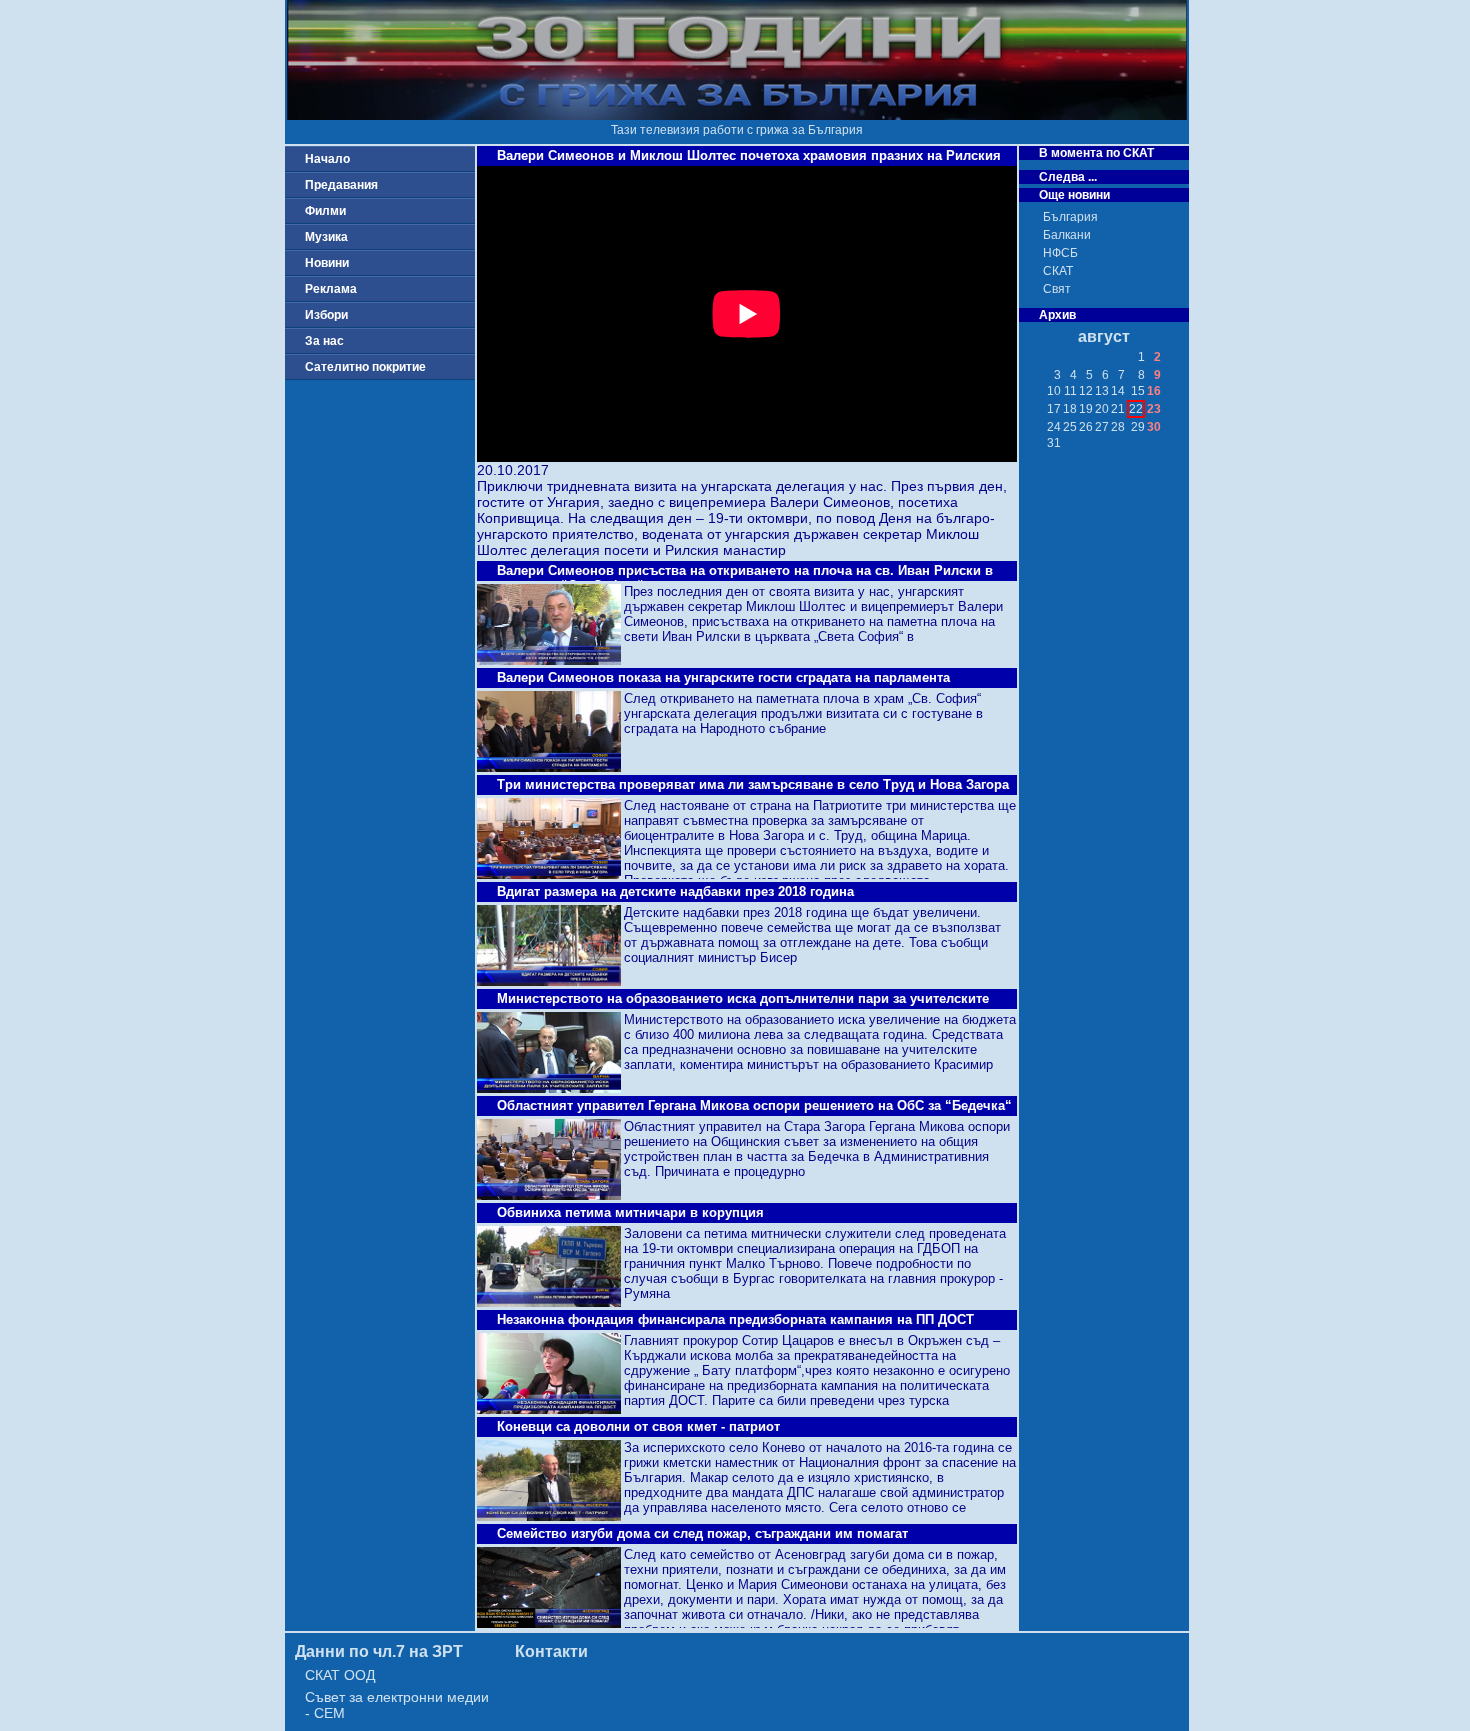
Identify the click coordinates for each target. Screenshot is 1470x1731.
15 (1138, 391)
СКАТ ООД (340, 1675)
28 (1118, 427)
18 (1070, 409)
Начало (327, 159)
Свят (1057, 289)
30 (1154, 427)
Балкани (1067, 235)
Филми (325, 211)
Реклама (331, 289)
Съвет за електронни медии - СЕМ (397, 1705)
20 (1102, 409)
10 (1054, 391)
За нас (324, 341)
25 (1070, 427)
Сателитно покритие (365, 367)
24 (1054, 427)
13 (1102, 391)
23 (1154, 409)
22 (1136, 409)
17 (1054, 409)
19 (1086, 409)
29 (1138, 427)
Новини (327, 263)
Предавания (341, 185)
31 (1054, 443)
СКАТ (1058, 271)
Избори (326, 315)
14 (1118, 391)
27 (1102, 427)
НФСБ (1060, 253)
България (1070, 217)
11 (1070, 391)
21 (1118, 409)
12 (1086, 391)
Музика (326, 237)
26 (1086, 427)
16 (1154, 391)
